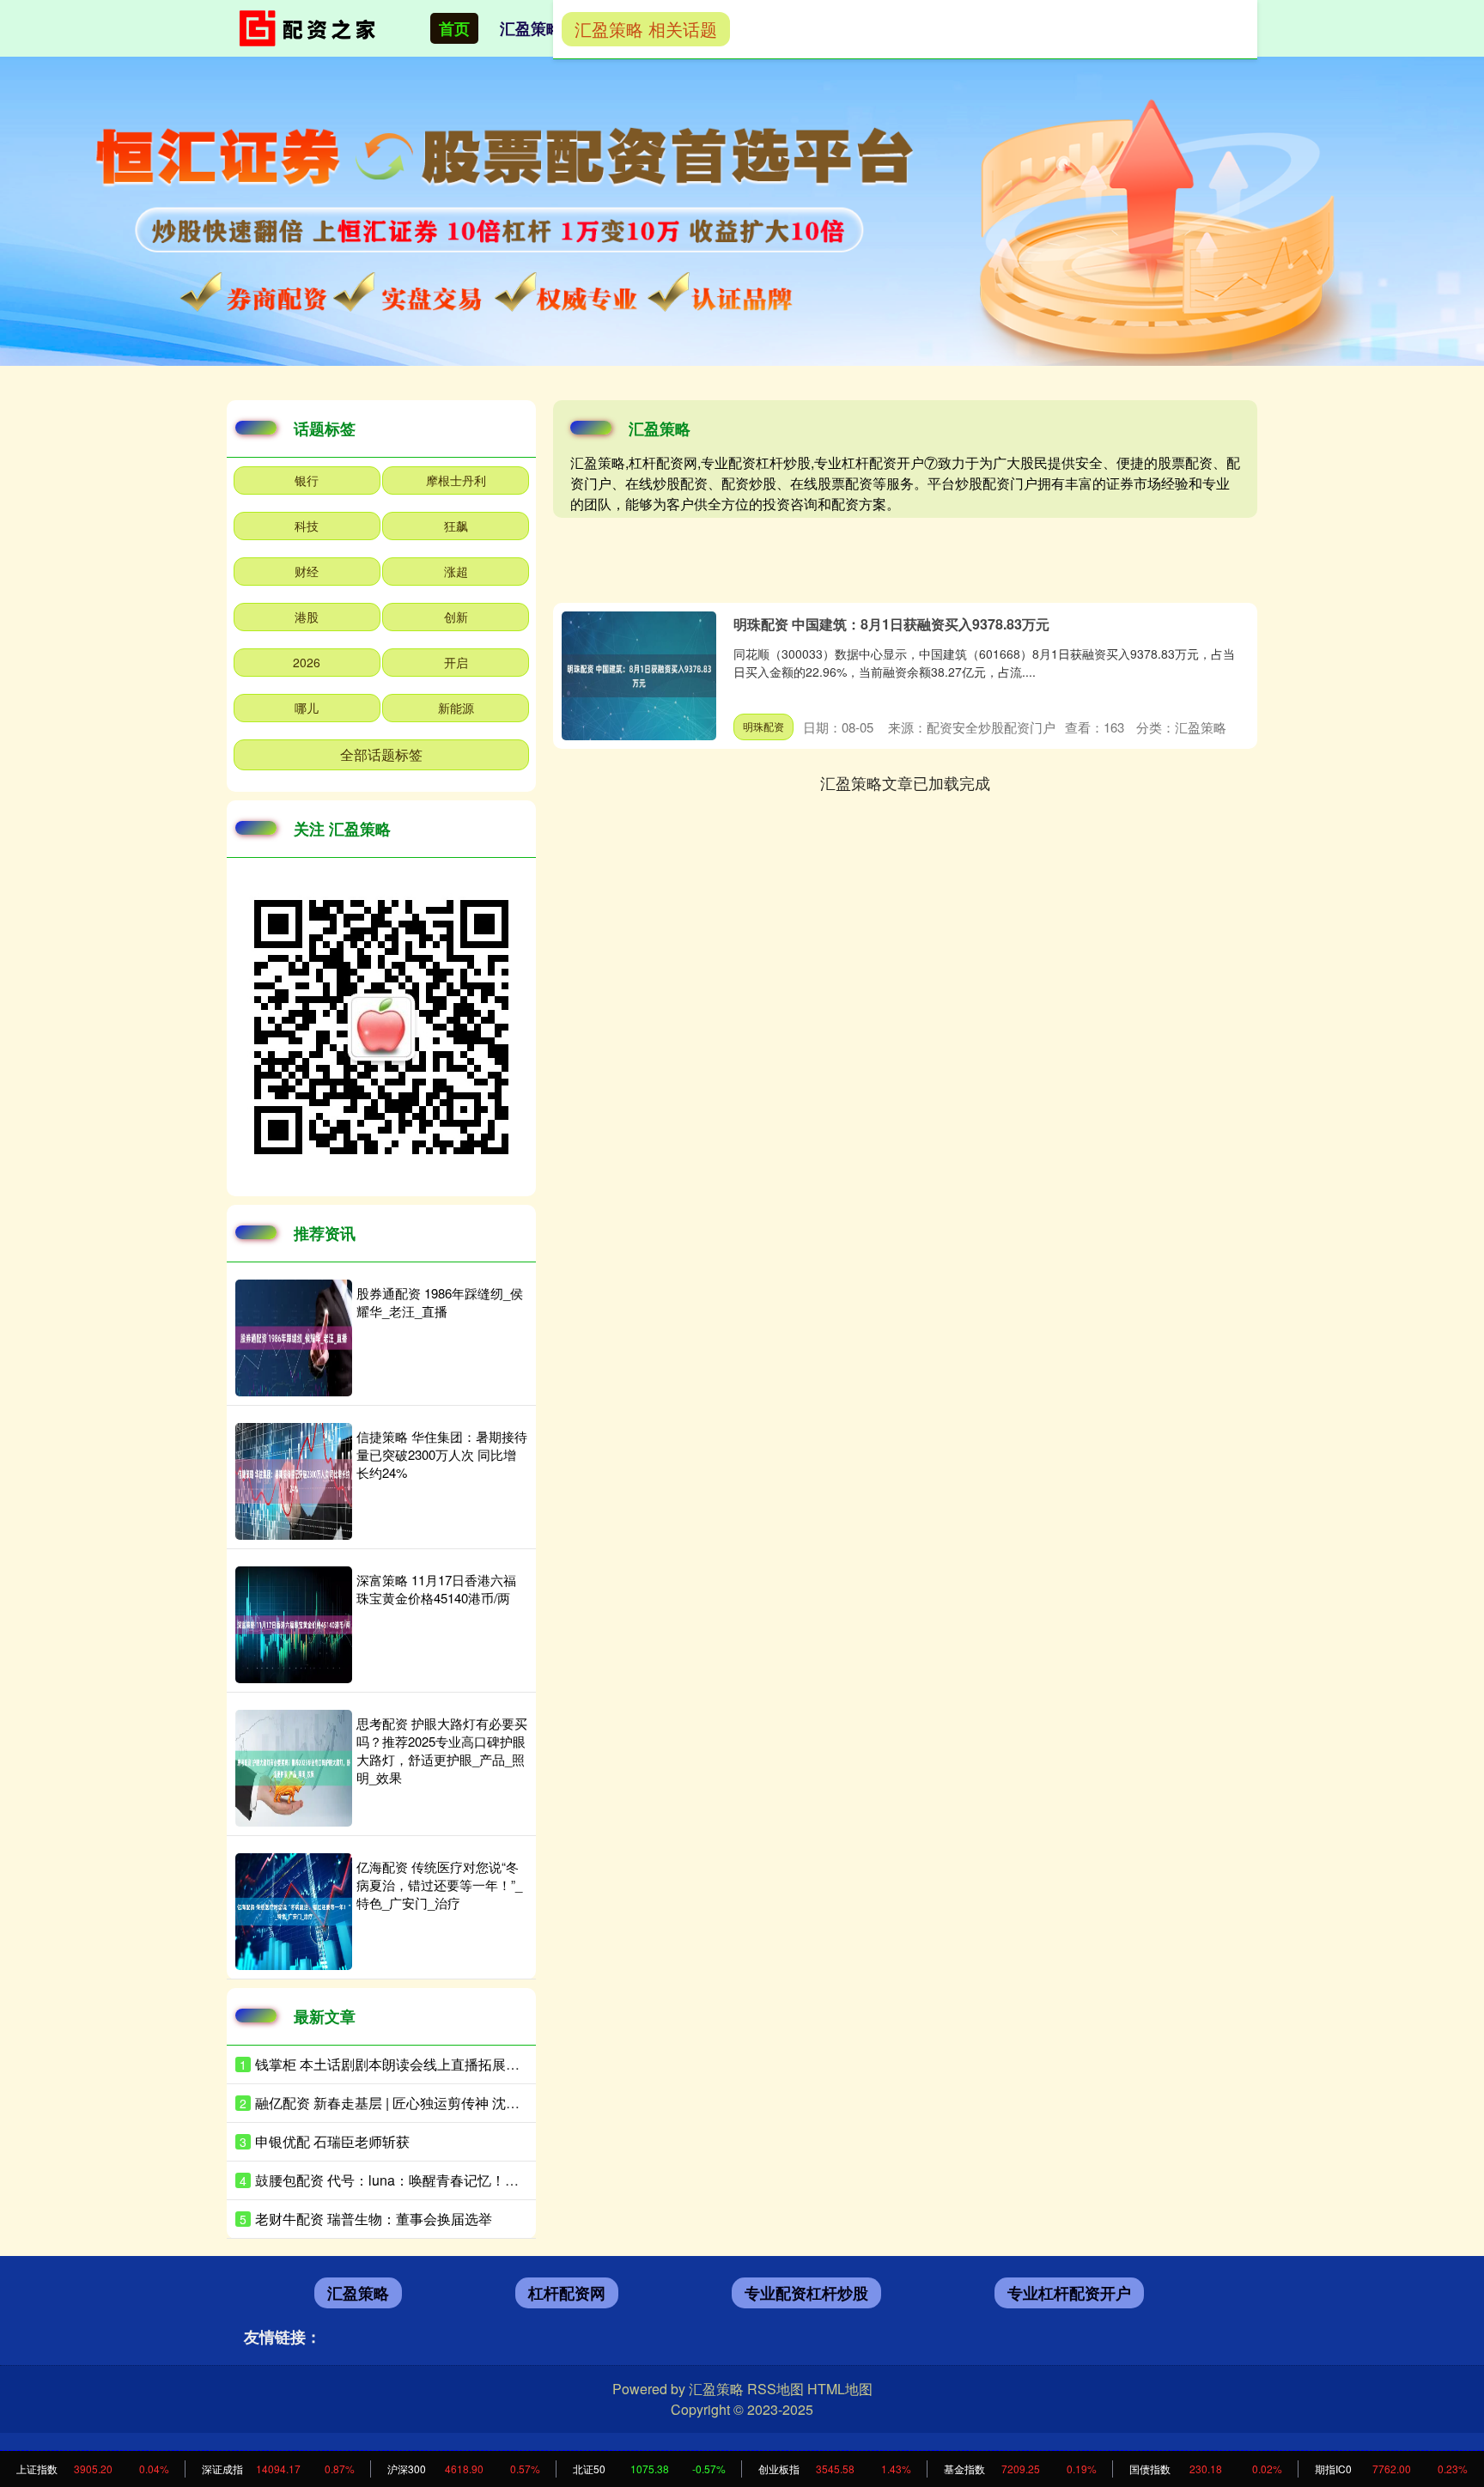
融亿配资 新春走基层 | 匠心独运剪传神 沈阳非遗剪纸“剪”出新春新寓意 (467, 2103)
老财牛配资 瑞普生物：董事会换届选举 (374, 2219)
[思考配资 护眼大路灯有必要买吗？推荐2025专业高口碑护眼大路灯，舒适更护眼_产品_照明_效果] (294, 1768)
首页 (454, 28)
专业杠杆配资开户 (1069, 2293)
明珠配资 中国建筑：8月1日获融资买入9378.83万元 (891, 624)
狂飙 (456, 526)
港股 (307, 617)
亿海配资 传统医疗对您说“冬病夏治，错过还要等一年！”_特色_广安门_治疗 (439, 1885)
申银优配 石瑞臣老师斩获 (332, 2141)
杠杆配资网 (567, 2293)
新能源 (456, 708)
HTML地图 (840, 2389)
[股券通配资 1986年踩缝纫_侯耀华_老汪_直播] (294, 1338)
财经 (307, 571)
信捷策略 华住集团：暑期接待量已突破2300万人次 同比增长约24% (442, 1454)
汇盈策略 (531, 28)
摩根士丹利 (456, 480)
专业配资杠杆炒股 (806, 2293)
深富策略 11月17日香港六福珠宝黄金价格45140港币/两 (436, 1589)
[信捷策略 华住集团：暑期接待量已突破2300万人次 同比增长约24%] (294, 1481)
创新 (456, 617)
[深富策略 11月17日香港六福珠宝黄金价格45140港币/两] (294, 1625)
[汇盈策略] (311, 27)
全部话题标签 (381, 754)
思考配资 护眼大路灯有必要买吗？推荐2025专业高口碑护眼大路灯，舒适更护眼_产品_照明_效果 (442, 1750)
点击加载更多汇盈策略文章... (906, 782)
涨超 (456, 571)
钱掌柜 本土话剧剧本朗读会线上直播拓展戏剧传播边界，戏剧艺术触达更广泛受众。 (511, 2064)
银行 (307, 480)
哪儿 (307, 708)
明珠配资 (763, 726)
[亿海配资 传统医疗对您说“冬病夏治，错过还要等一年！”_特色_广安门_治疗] (294, 1912)
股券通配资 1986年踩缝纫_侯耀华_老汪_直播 (440, 1302)
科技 (307, 526)
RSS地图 (775, 2389)
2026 (307, 662)
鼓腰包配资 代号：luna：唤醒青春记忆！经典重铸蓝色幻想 (435, 2180)
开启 (456, 662)
